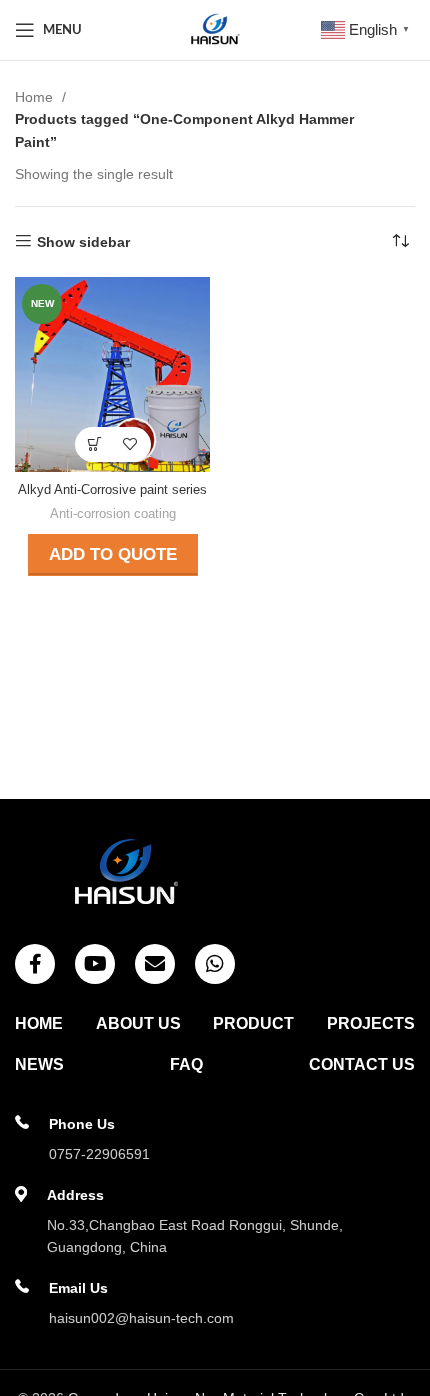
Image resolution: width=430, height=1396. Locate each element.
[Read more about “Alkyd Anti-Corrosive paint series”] (95, 444)
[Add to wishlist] (130, 444)
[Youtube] (95, 964)
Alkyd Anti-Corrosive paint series (112, 490)
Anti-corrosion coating (113, 514)
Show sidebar (83, 242)
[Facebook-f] (35, 964)
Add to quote (113, 554)
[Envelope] (155, 964)
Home (36, 97)
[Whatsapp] (215, 964)
